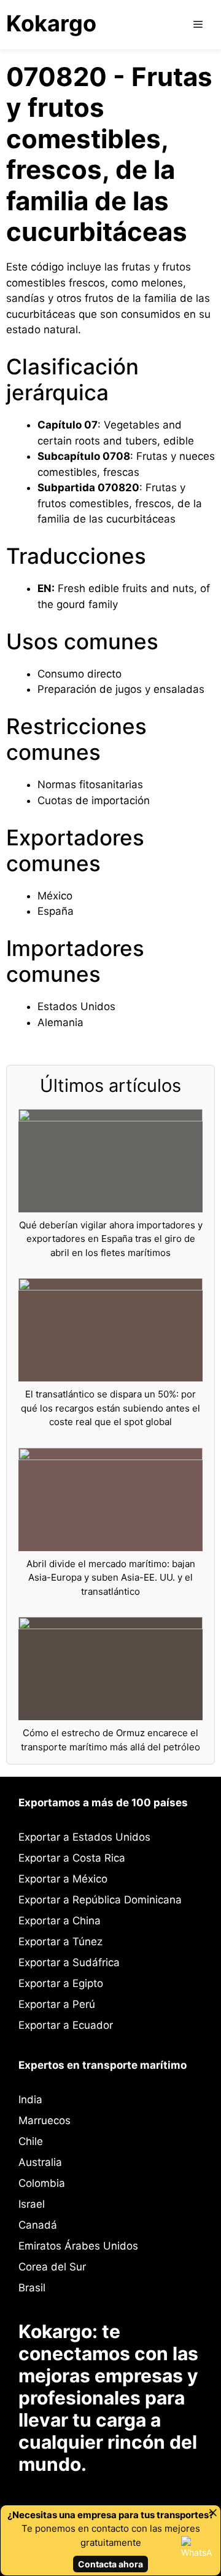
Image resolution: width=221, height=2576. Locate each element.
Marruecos (45, 2120)
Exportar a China (60, 1921)
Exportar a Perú (57, 2004)
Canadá (38, 2225)
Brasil (32, 2288)
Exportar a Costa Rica (72, 1858)
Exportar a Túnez (60, 1942)
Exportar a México (63, 1879)
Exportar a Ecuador (66, 2025)
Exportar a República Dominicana (100, 1900)
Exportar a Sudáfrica (69, 1962)
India (30, 2100)
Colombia (42, 2183)
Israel (32, 2204)
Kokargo (51, 23)
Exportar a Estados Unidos (84, 1837)
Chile (31, 2141)
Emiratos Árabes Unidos (78, 2246)
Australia (40, 2162)
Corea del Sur (52, 2267)
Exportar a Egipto (61, 1983)
